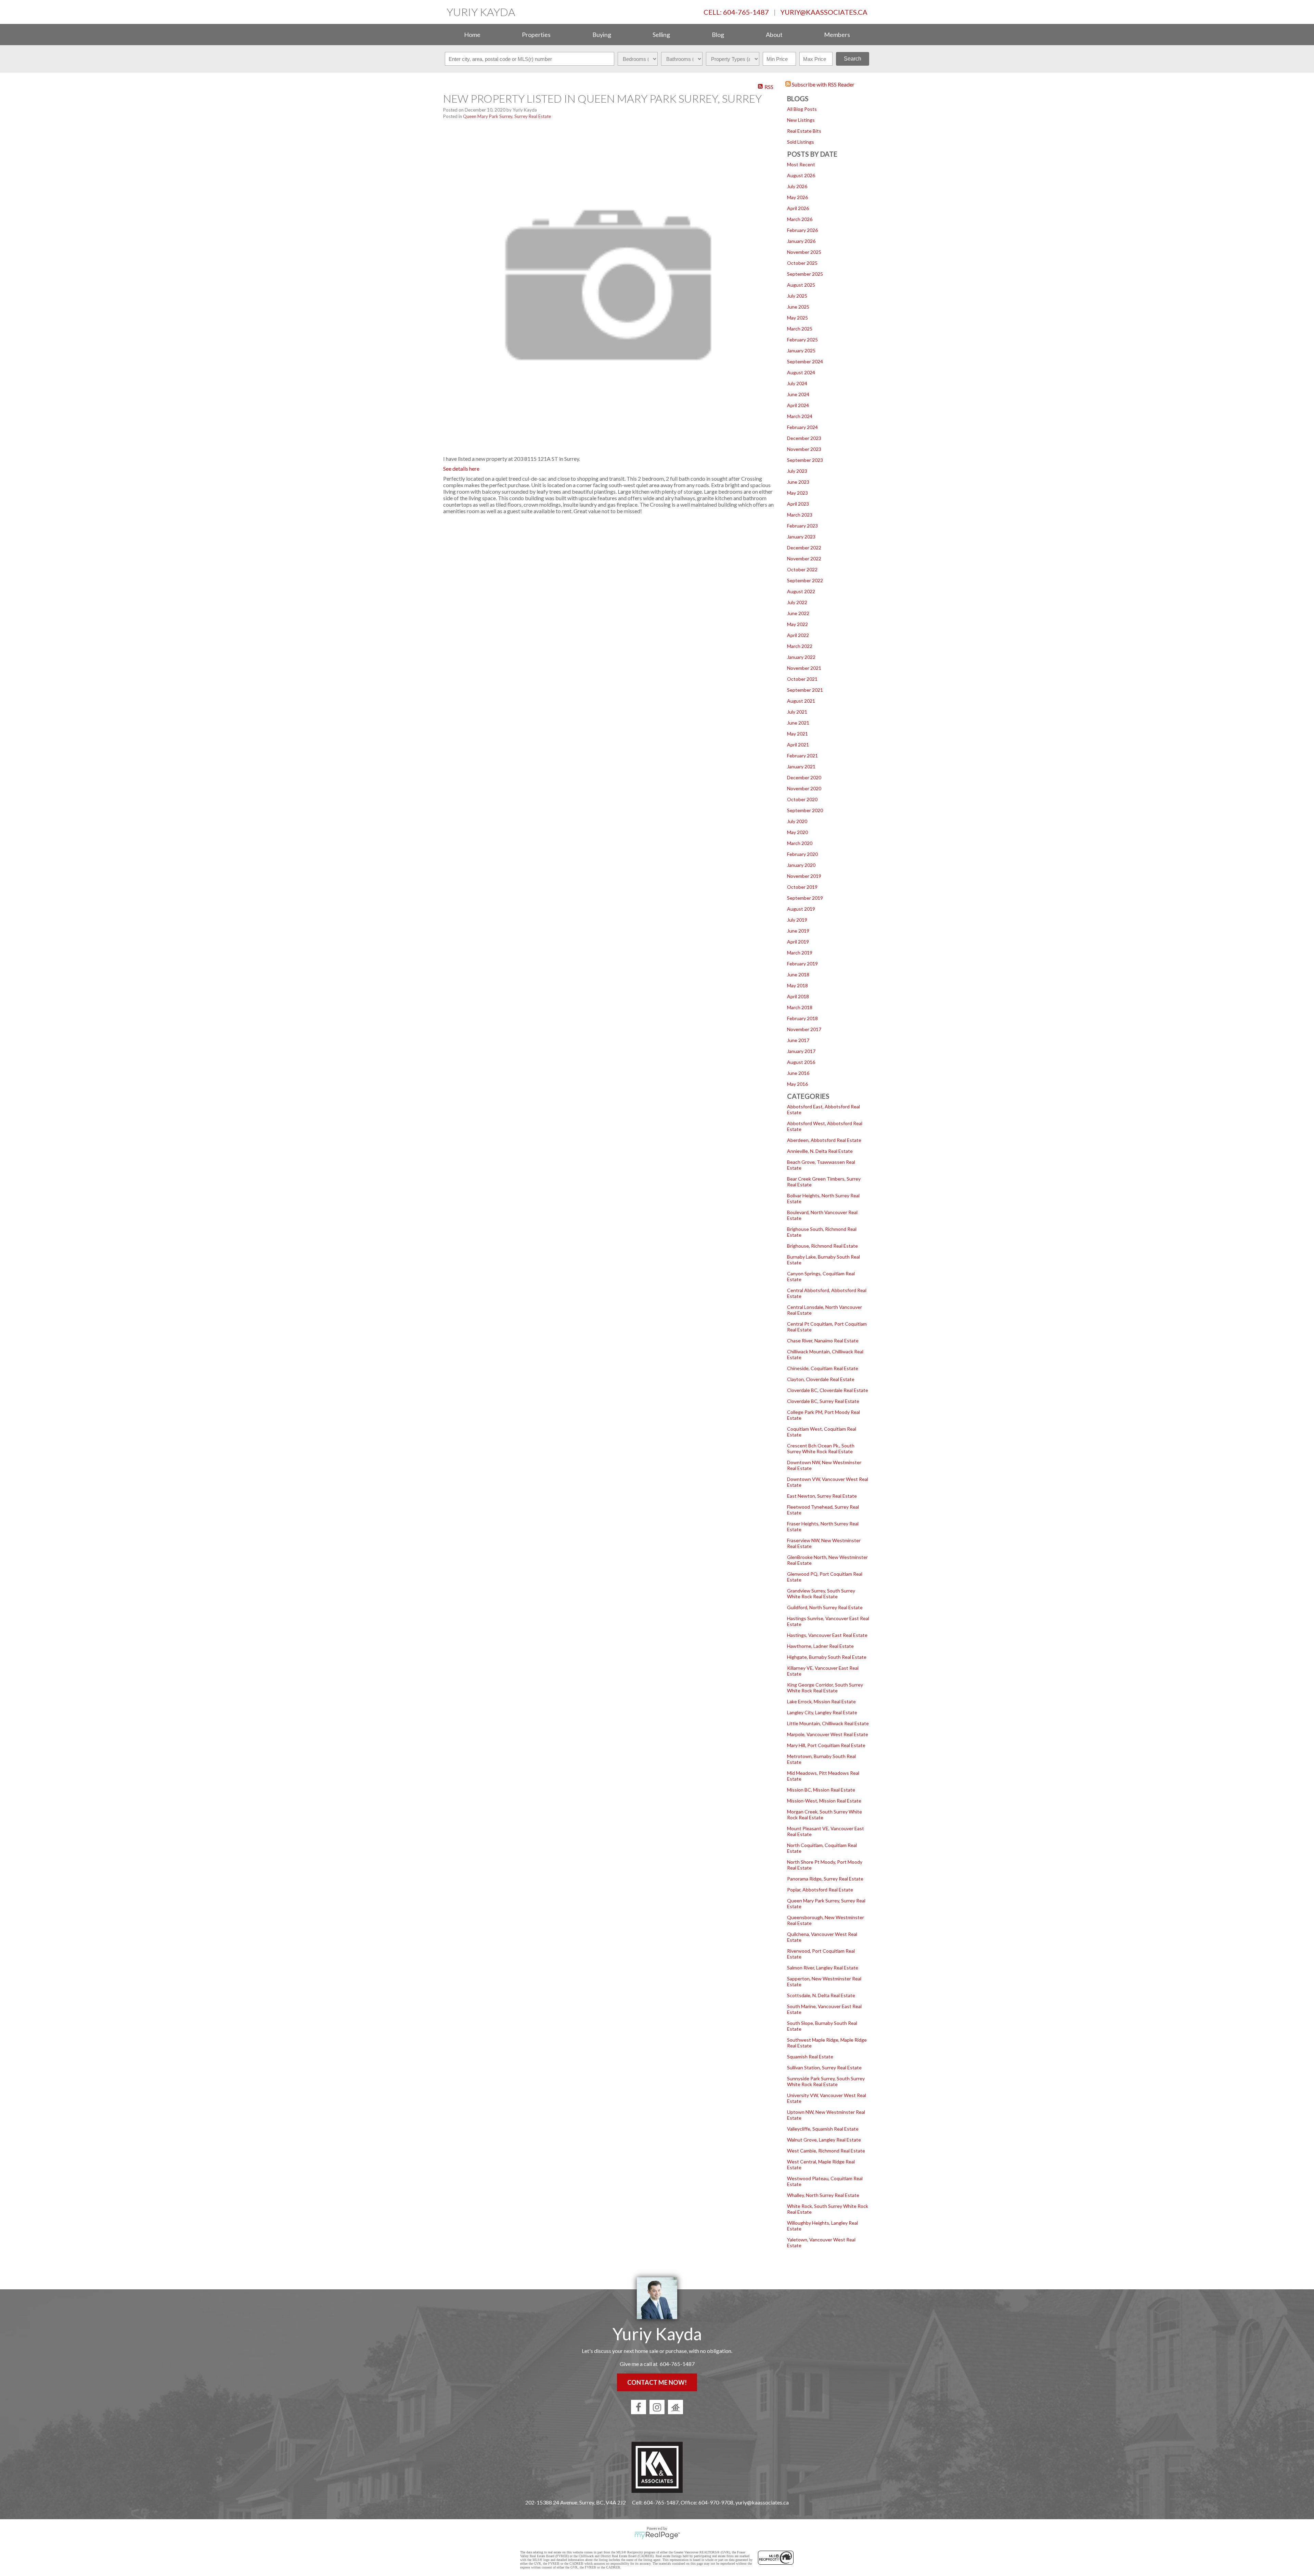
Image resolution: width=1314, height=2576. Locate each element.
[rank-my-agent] (675, 2407)
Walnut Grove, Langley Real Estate (824, 2140)
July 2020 (797, 821)
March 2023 (800, 515)
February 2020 (802, 854)
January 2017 (801, 1051)
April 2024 (798, 405)
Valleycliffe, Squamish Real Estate (823, 2129)
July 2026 (797, 186)
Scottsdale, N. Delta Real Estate (821, 1995)
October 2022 (802, 569)
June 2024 (798, 394)
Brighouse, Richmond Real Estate (822, 1246)
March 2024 (800, 416)
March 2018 (800, 1007)
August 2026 (801, 175)
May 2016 (797, 1084)
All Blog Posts (802, 109)
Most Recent (801, 164)
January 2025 (801, 350)
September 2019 (805, 898)
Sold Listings (801, 142)
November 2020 (804, 788)
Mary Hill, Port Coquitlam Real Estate (826, 1745)
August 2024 (801, 372)
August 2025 (801, 285)
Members (837, 35)
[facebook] (639, 2407)
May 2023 (797, 493)
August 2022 (801, 591)
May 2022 (797, 624)
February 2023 (802, 526)
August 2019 (801, 909)
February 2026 (802, 230)
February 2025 (802, 340)
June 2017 (798, 1040)
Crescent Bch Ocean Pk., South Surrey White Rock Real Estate (821, 1448)
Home (472, 35)
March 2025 (800, 329)
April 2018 (798, 996)
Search (853, 59)
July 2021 (797, 712)
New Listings (801, 120)
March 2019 (800, 953)
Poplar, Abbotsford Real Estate (820, 1890)
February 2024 (802, 427)
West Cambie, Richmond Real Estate (826, 2151)
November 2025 (804, 252)
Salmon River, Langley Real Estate (823, 1968)
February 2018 (802, 1018)
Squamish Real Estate (810, 2057)
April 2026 (798, 208)
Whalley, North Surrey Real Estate (823, 2195)
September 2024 (805, 361)
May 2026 (797, 197)
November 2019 (804, 876)
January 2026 (801, 241)
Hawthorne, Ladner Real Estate (820, 1646)
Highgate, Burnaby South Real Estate (827, 1657)
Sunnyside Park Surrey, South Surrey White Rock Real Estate (826, 2081)
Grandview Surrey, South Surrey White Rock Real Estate (821, 1593)
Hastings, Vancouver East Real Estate (827, 1635)
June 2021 (798, 723)
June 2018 (798, 974)
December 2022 (804, 548)
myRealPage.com (657, 2535)
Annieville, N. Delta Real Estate (820, 1151)
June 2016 (798, 1073)
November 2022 (804, 558)
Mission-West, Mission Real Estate (824, 1801)
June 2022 (798, 613)
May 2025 (797, 318)
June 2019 (798, 931)
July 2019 (797, 920)
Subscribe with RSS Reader (823, 84)
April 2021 (798, 745)
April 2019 (798, 942)
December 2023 (804, 438)
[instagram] (657, 2407)
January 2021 (801, 766)
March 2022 (800, 646)
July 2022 (797, 602)
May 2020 (797, 832)
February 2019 (802, 964)
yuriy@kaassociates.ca (824, 12)
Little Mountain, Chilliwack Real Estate (828, 1723)
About (774, 35)
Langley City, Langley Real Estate (822, 1712)
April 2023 (798, 504)
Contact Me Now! (657, 2382)
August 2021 (801, 701)
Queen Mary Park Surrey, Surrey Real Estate (507, 116)
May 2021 (797, 734)
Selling (661, 35)
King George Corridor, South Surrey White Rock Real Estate (825, 1688)
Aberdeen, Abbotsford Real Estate (824, 1140)
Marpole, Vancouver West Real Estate (828, 1734)
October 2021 (802, 679)
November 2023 (804, 449)
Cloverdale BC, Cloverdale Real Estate (828, 1390)
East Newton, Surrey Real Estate (822, 1496)
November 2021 (804, 668)
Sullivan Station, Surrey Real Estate (824, 2067)
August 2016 (801, 1062)
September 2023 (805, 460)
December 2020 (804, 777)
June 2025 (798, 307)
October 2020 (802, 799)
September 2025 (805, 274)
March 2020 (800, 843)
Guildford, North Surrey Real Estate (825, 1607)
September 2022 (805, 580)
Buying (602, 35)
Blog (718, 35)
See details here (461, 469)
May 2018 (797, 985)
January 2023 (801, 537)
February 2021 (802, 756)
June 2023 (798, 482)
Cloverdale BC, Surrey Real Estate (823, 1401)
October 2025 (802, 263)
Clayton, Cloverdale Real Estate (821, 1379)
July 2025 (797, 296)
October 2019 (802, 887)
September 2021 (805, 690)
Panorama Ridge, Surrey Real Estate (825, 1879)
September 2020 (805, 810)
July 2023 (797, 471)
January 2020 (801, 865)
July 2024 (797, 383)
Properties (536, 35)
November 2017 (804, 1029)
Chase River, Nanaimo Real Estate (823, 1341)
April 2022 (798, 635)
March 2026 (800, 219)
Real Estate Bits (804, 131)
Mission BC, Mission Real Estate (821, 1790)
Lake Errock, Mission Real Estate (821, 1701)
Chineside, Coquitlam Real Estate (823, 1368)
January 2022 (801, 657)
